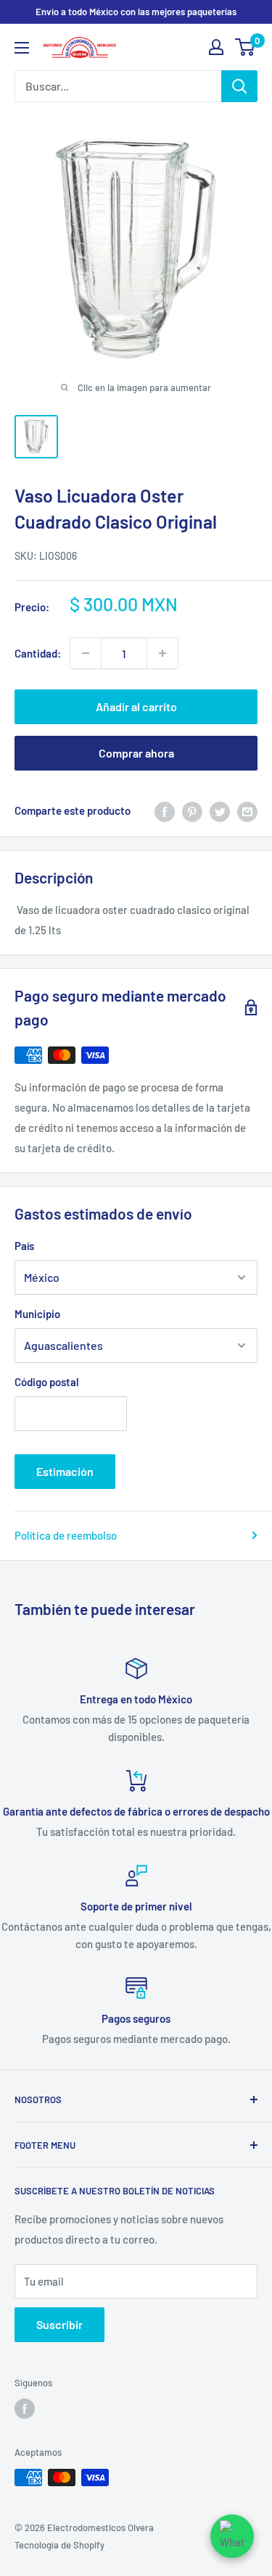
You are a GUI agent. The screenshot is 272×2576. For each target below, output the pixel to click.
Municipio (37, 1314)
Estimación (65, 1471)
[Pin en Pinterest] (192, 810)
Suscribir (59, 2324)
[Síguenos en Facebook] (25, 2409)
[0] (246, 47)
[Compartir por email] (247, 810)
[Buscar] (239, 86)
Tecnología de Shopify (59, 2545)
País (24, 1246)
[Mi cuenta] (216, 47)
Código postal (47, 1382)
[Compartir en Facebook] (165, 810)
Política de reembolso (66, 1535)
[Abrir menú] (22, 48)
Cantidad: (38, 653)
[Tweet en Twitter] (220, 810)
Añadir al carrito (136, 706)
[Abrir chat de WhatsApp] (232, 2536)
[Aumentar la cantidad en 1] (162, 653)
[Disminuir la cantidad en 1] (86, 653)
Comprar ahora (136, 753)
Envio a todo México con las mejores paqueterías (136, 12)
